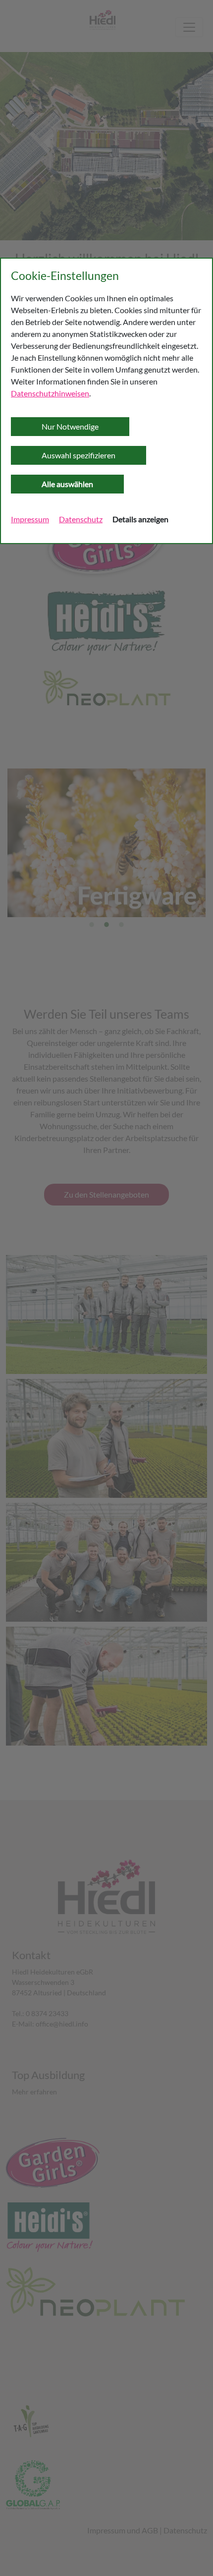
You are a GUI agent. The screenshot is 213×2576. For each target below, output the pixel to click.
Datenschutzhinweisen (50, 393)
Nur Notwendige (70, 426)
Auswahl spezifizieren (79, 455)
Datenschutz (81, 519)
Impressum (30, 519)
